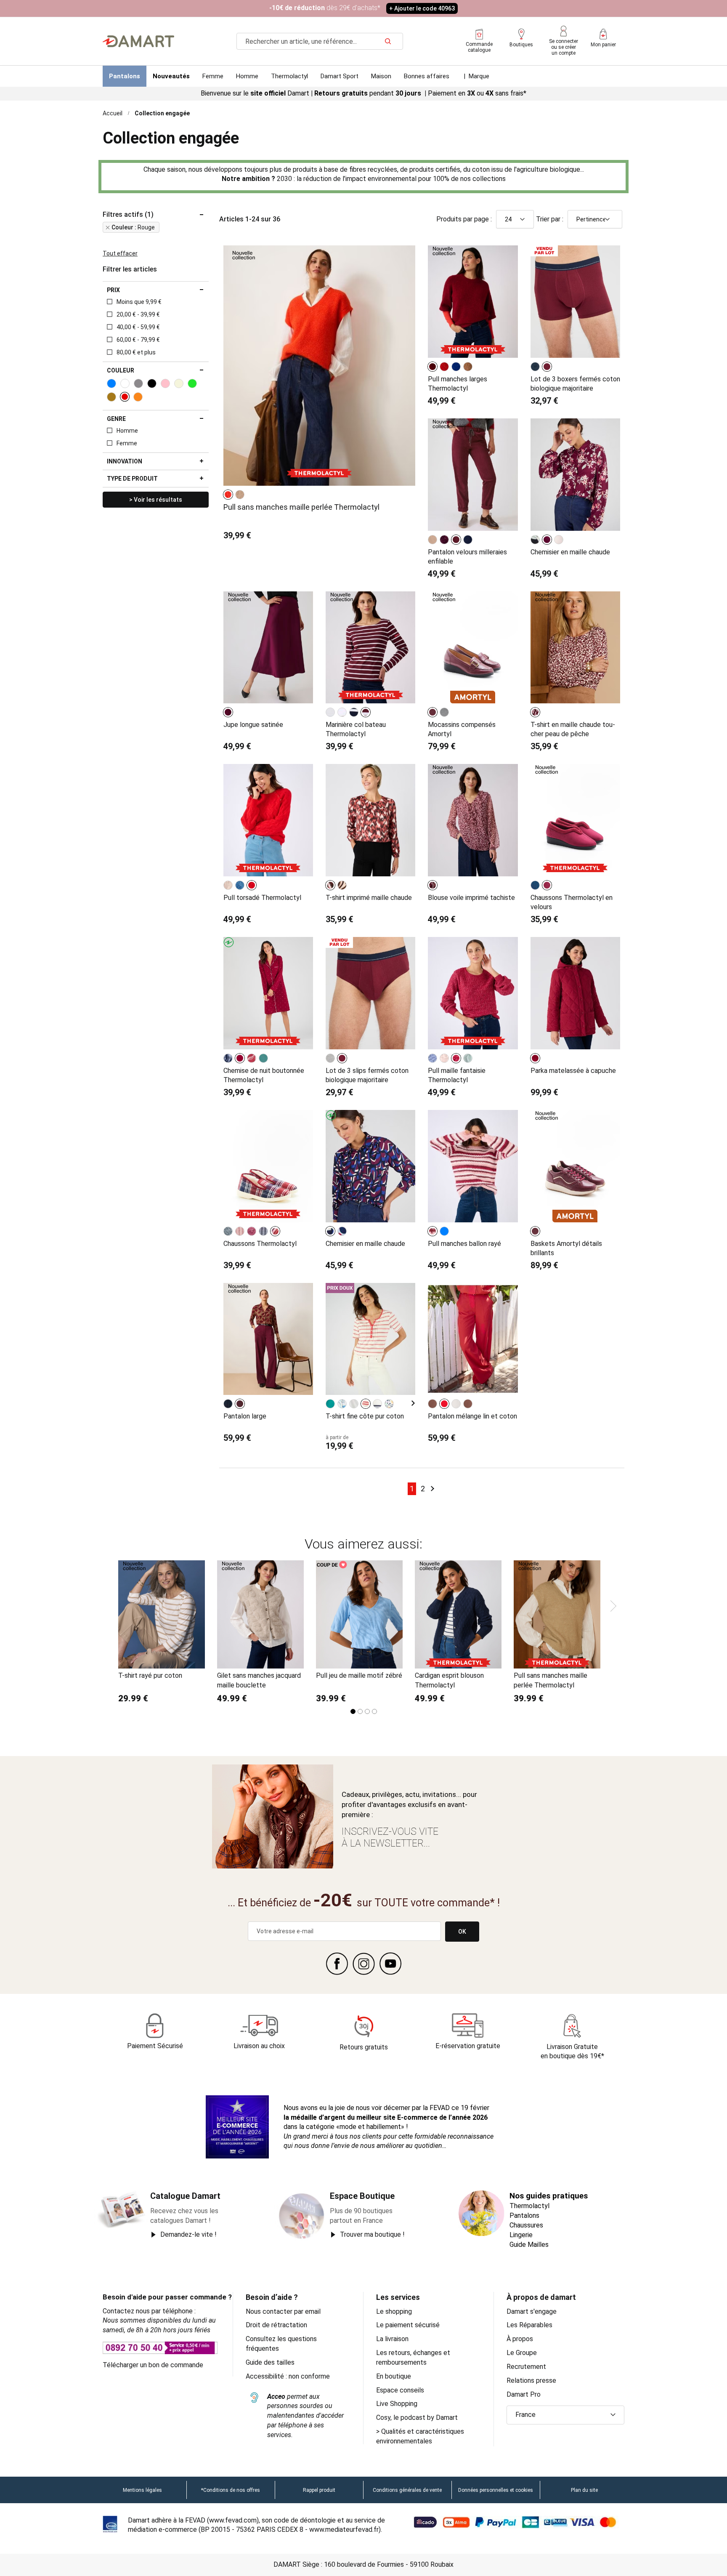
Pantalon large (245, 1416)
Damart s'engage (532, 2311)
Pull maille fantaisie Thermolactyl (457, 1075)
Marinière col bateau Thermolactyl (356, 729)
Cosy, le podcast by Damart (417, 2418)
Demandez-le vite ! (188, 2234)
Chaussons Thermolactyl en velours (572, 902)
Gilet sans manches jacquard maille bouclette (259, 1680)
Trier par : (550, 219)
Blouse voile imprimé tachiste (471, 898)
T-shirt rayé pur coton (150, 1675)
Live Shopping (397, 2404)
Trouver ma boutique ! (372, 2234)
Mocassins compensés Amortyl (462, 729)
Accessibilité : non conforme (288, 2376)
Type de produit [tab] (132, 479)
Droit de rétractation (276, 2325)
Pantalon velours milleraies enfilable (467, 557)
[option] (228, 495)
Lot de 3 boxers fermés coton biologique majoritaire (575, 384)
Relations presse (531, 2380)
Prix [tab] (113, 290)
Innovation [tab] (125, 461)
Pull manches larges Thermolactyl (458, 384)
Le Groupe (522, 2353)
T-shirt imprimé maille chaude (369, 898)
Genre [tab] (116, 419)
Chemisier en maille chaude (570, 552)
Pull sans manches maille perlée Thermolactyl (301, 507)
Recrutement (526, 2367)
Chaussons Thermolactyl (260, 1244)
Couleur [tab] (121, 370)
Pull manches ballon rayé (464, 1244)
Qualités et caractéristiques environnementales (420, 2436)
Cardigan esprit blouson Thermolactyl (449, 1680)
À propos (520, 2339)
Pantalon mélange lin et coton (472, 1416)
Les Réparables (529, 2325)
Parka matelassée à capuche (573, 1071)
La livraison (392, 2339)
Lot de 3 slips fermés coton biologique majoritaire (367, 1075)
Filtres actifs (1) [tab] (128, 215)
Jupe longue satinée (253, 725)
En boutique (394, 2376)
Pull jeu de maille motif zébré (359, 1675)
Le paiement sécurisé (408, 2325)
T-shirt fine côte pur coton (365, 1416)
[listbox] (235, 495)
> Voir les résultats (156, 500)
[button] (565, 2415)
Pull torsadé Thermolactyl (262, 898)
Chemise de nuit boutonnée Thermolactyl (264, 1075)
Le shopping (394, 2311)
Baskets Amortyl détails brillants (566, 1248)
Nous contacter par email (283, 2311)
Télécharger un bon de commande (153, 2365)
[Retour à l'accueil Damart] (138, 41)
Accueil (113, 113)
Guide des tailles (270, 2362)
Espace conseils (400, 2390)
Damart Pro (524, 2394)
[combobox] (320, 41)
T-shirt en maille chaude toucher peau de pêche (573, 729)
